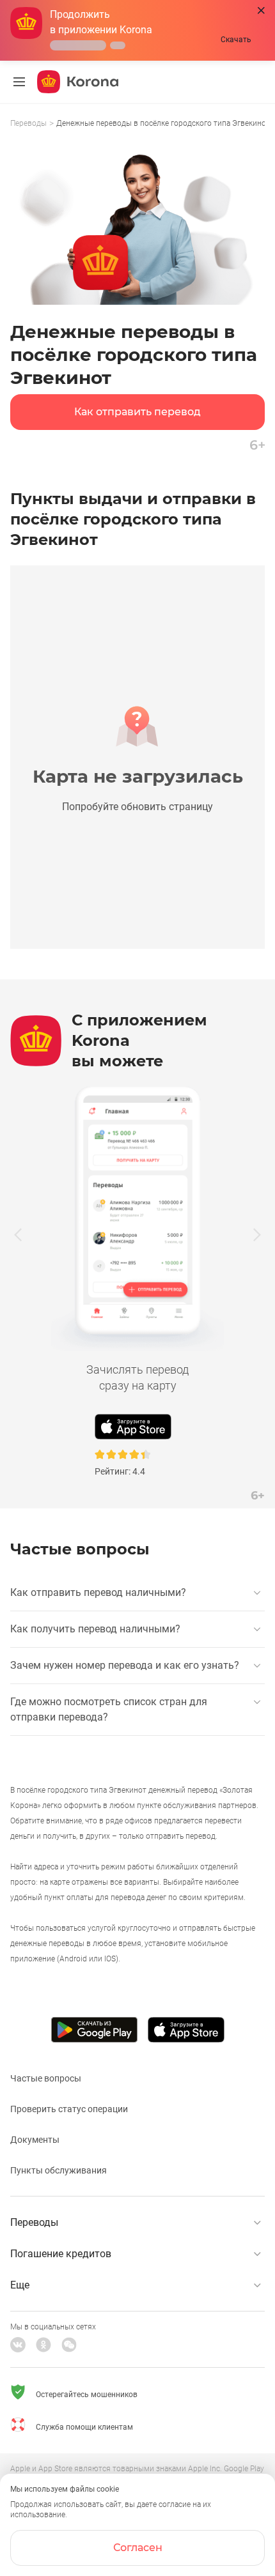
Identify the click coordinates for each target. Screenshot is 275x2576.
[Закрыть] (261, 11)
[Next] (257, 1234)
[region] (137, 124)
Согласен (138, 2548)
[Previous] (18, 1234)
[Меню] (19, 82)
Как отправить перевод (137, 412)
